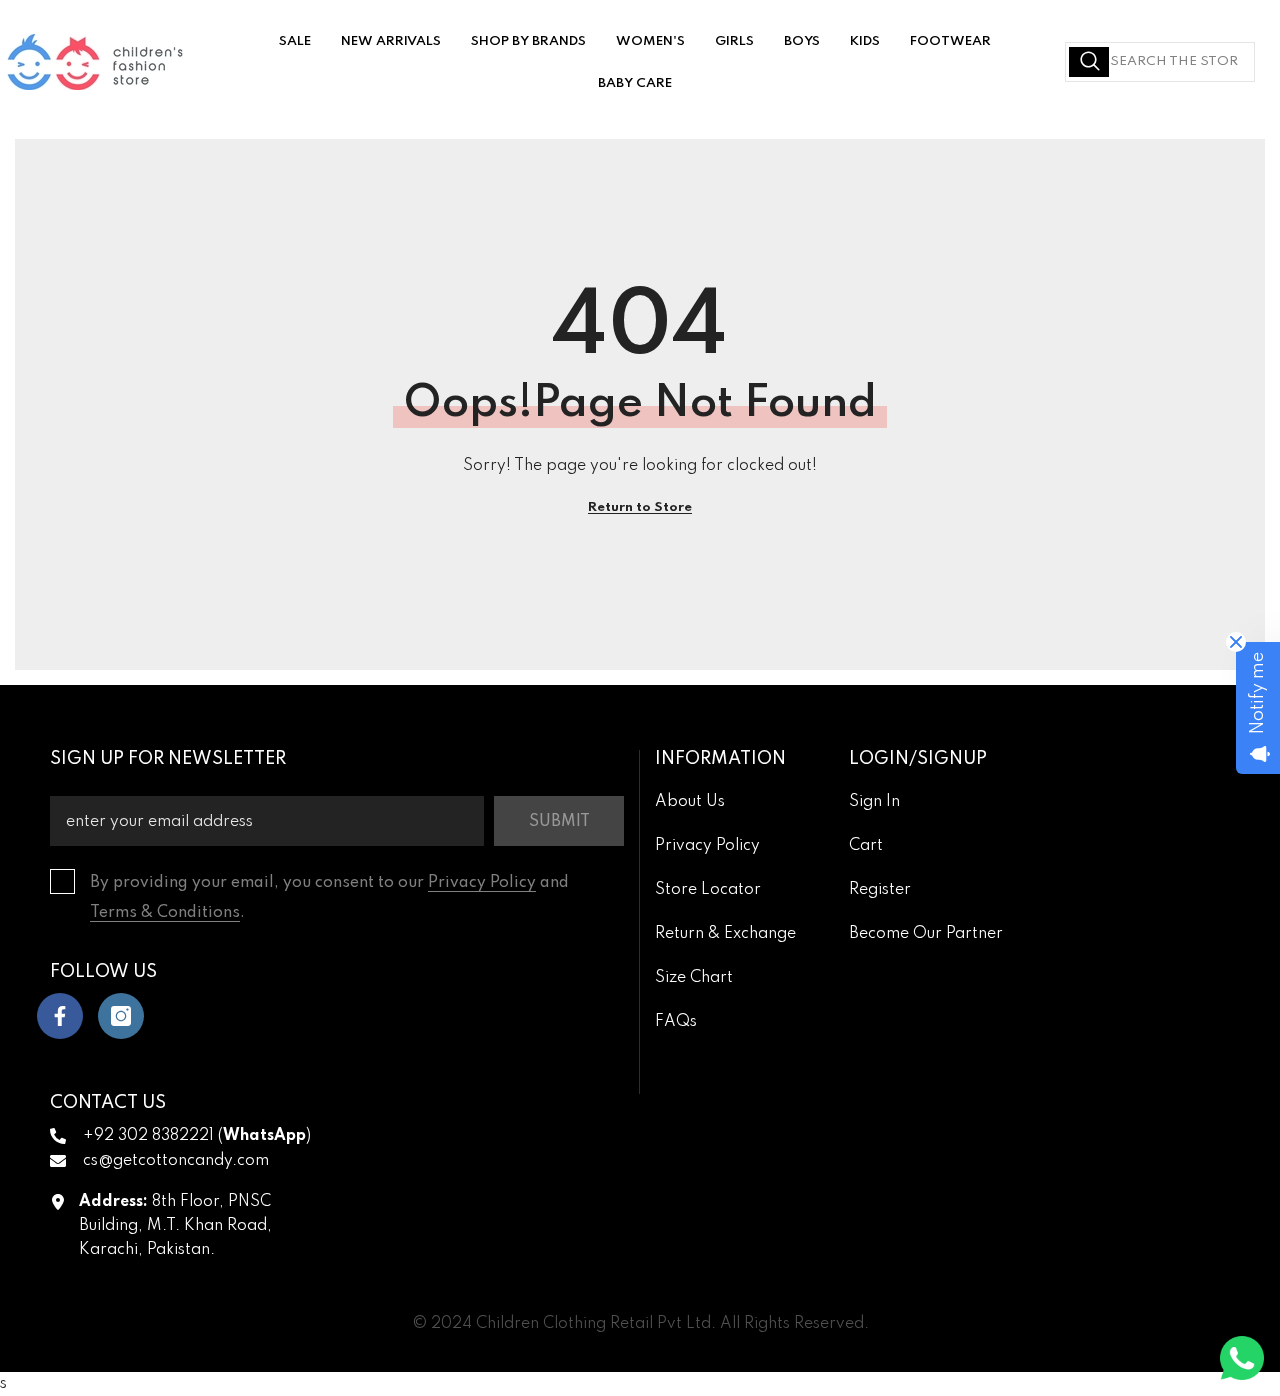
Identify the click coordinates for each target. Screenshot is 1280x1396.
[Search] (1160, 62)
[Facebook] (60, 1016)
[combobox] (1160, 62)
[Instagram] (121, 1016)
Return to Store (640, 507)
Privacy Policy (482, 883)
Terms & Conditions (165, 913)
